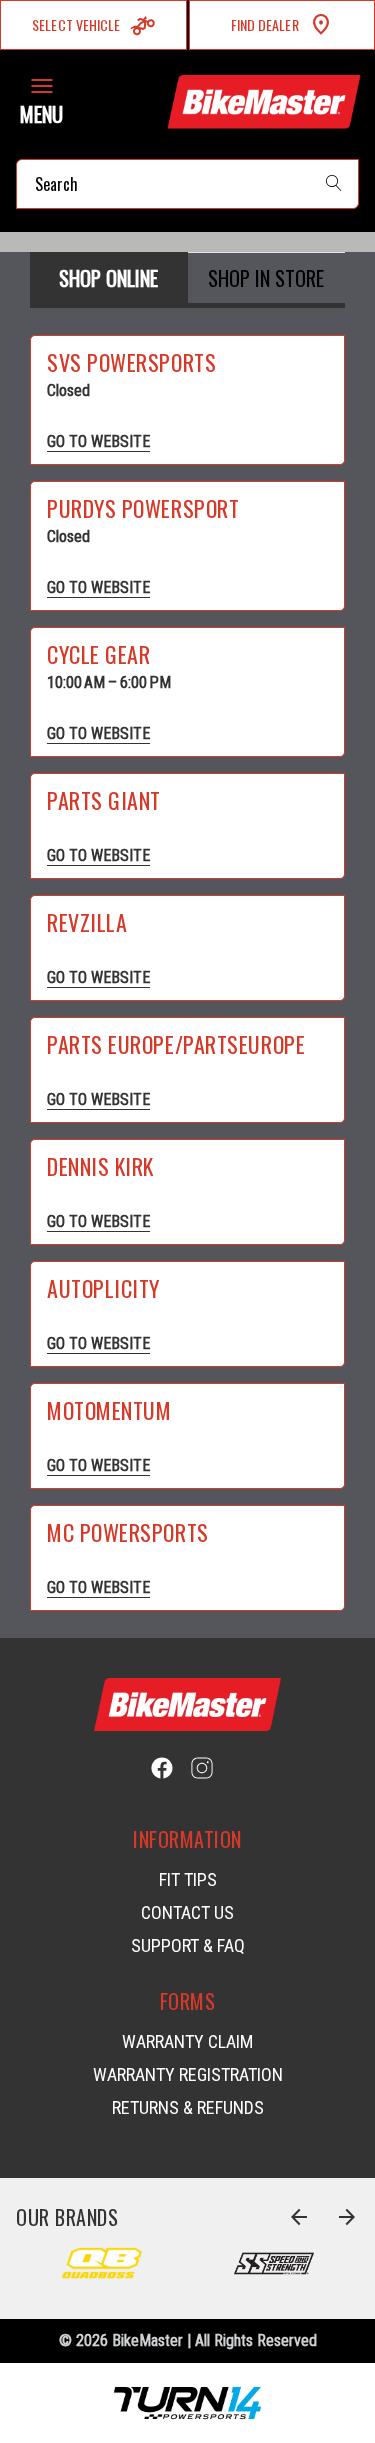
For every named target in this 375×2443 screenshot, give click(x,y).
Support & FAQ (188, 1945)
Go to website (98, 441)
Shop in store (266, 278)
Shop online (108, 278)
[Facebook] (162, 1768)
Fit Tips (188, 1879)
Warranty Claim (187, 2041)
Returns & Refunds (188, 2107)
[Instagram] (202, 1768)
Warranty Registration (188, 2074)
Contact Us (187, 1912)
